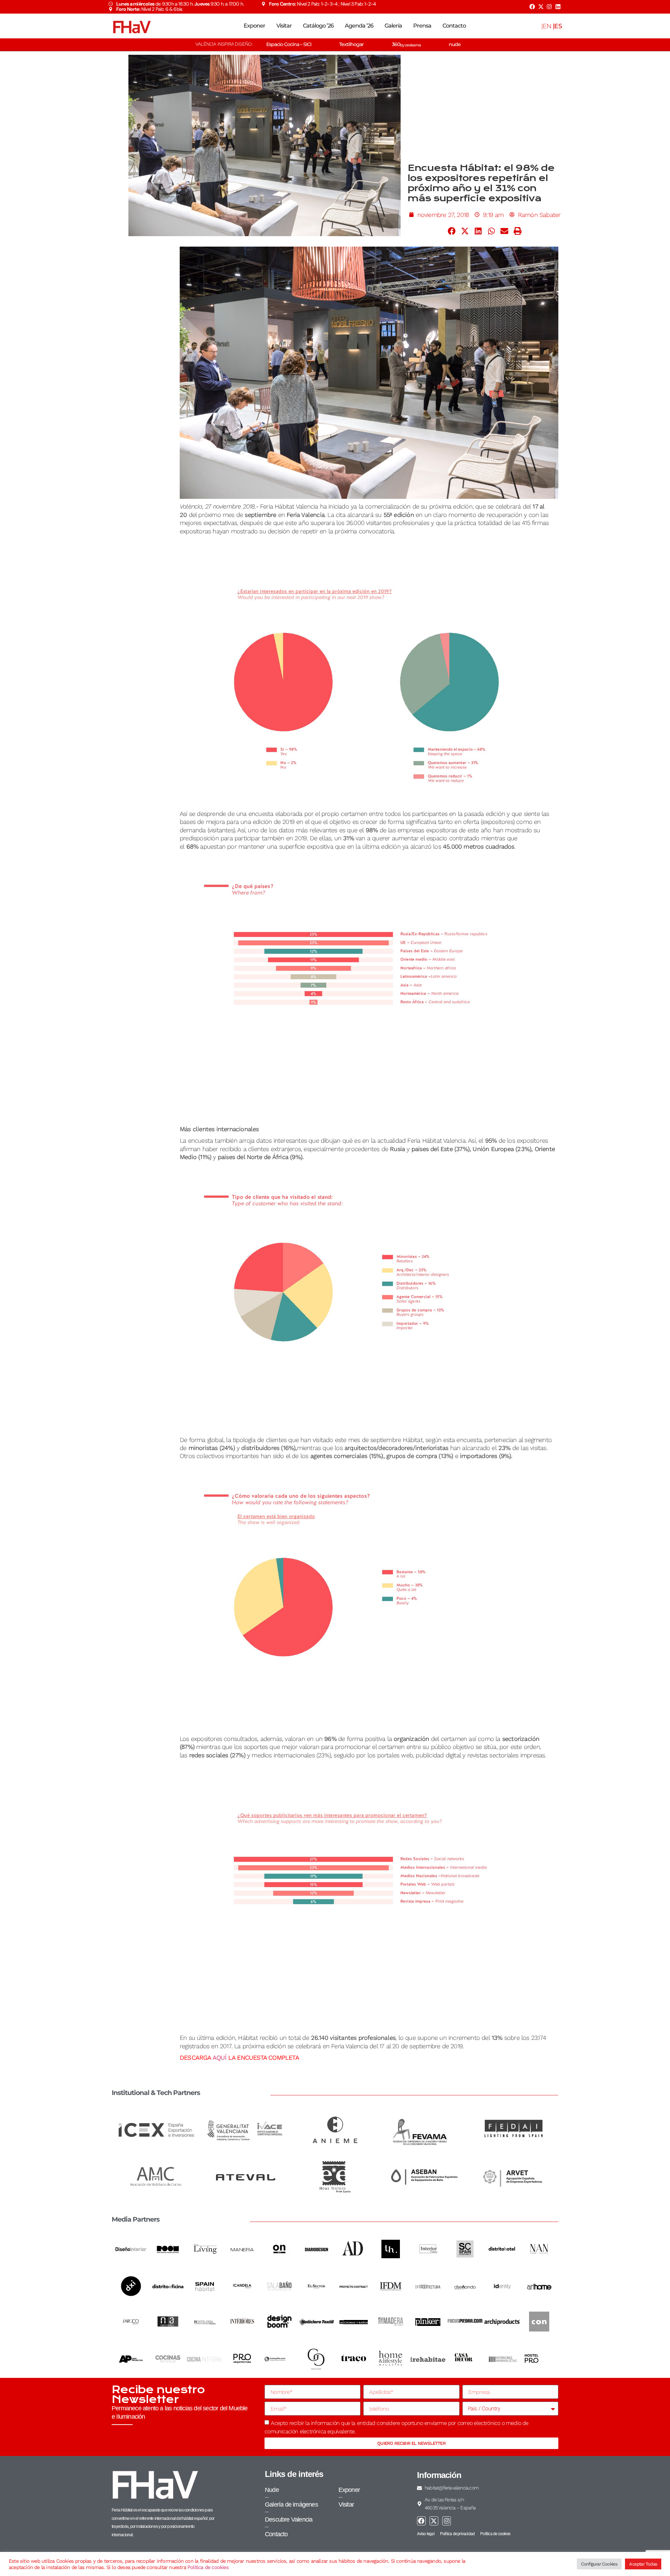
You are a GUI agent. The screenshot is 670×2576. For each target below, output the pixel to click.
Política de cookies (208, 2567)
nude (455, 44)
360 (406, 44)
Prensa (422, 26)
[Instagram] (549, 7)
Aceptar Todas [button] (643, 2564)
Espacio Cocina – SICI (289, 44)
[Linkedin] (558, 7)
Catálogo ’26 (318, 26)
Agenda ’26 (359, 26)
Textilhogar (351, 44)
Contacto (454, 26)
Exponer (254, 26)
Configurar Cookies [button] (599, 2564)
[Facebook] (532, 7)
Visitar (284, 26)
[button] (452, 231)
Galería (393, 26)
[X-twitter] (541, 7)
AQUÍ (219, 2057)
